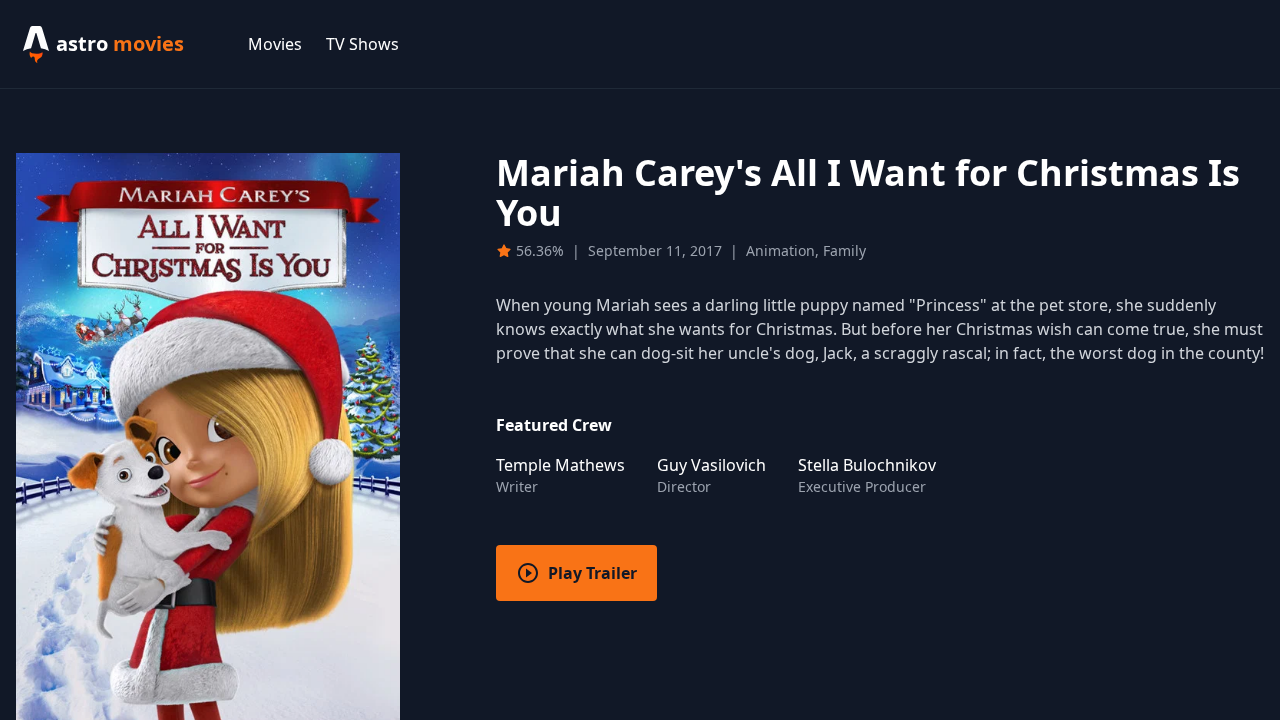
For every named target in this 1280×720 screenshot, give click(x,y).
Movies (275, 44)
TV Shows (362, 44)
